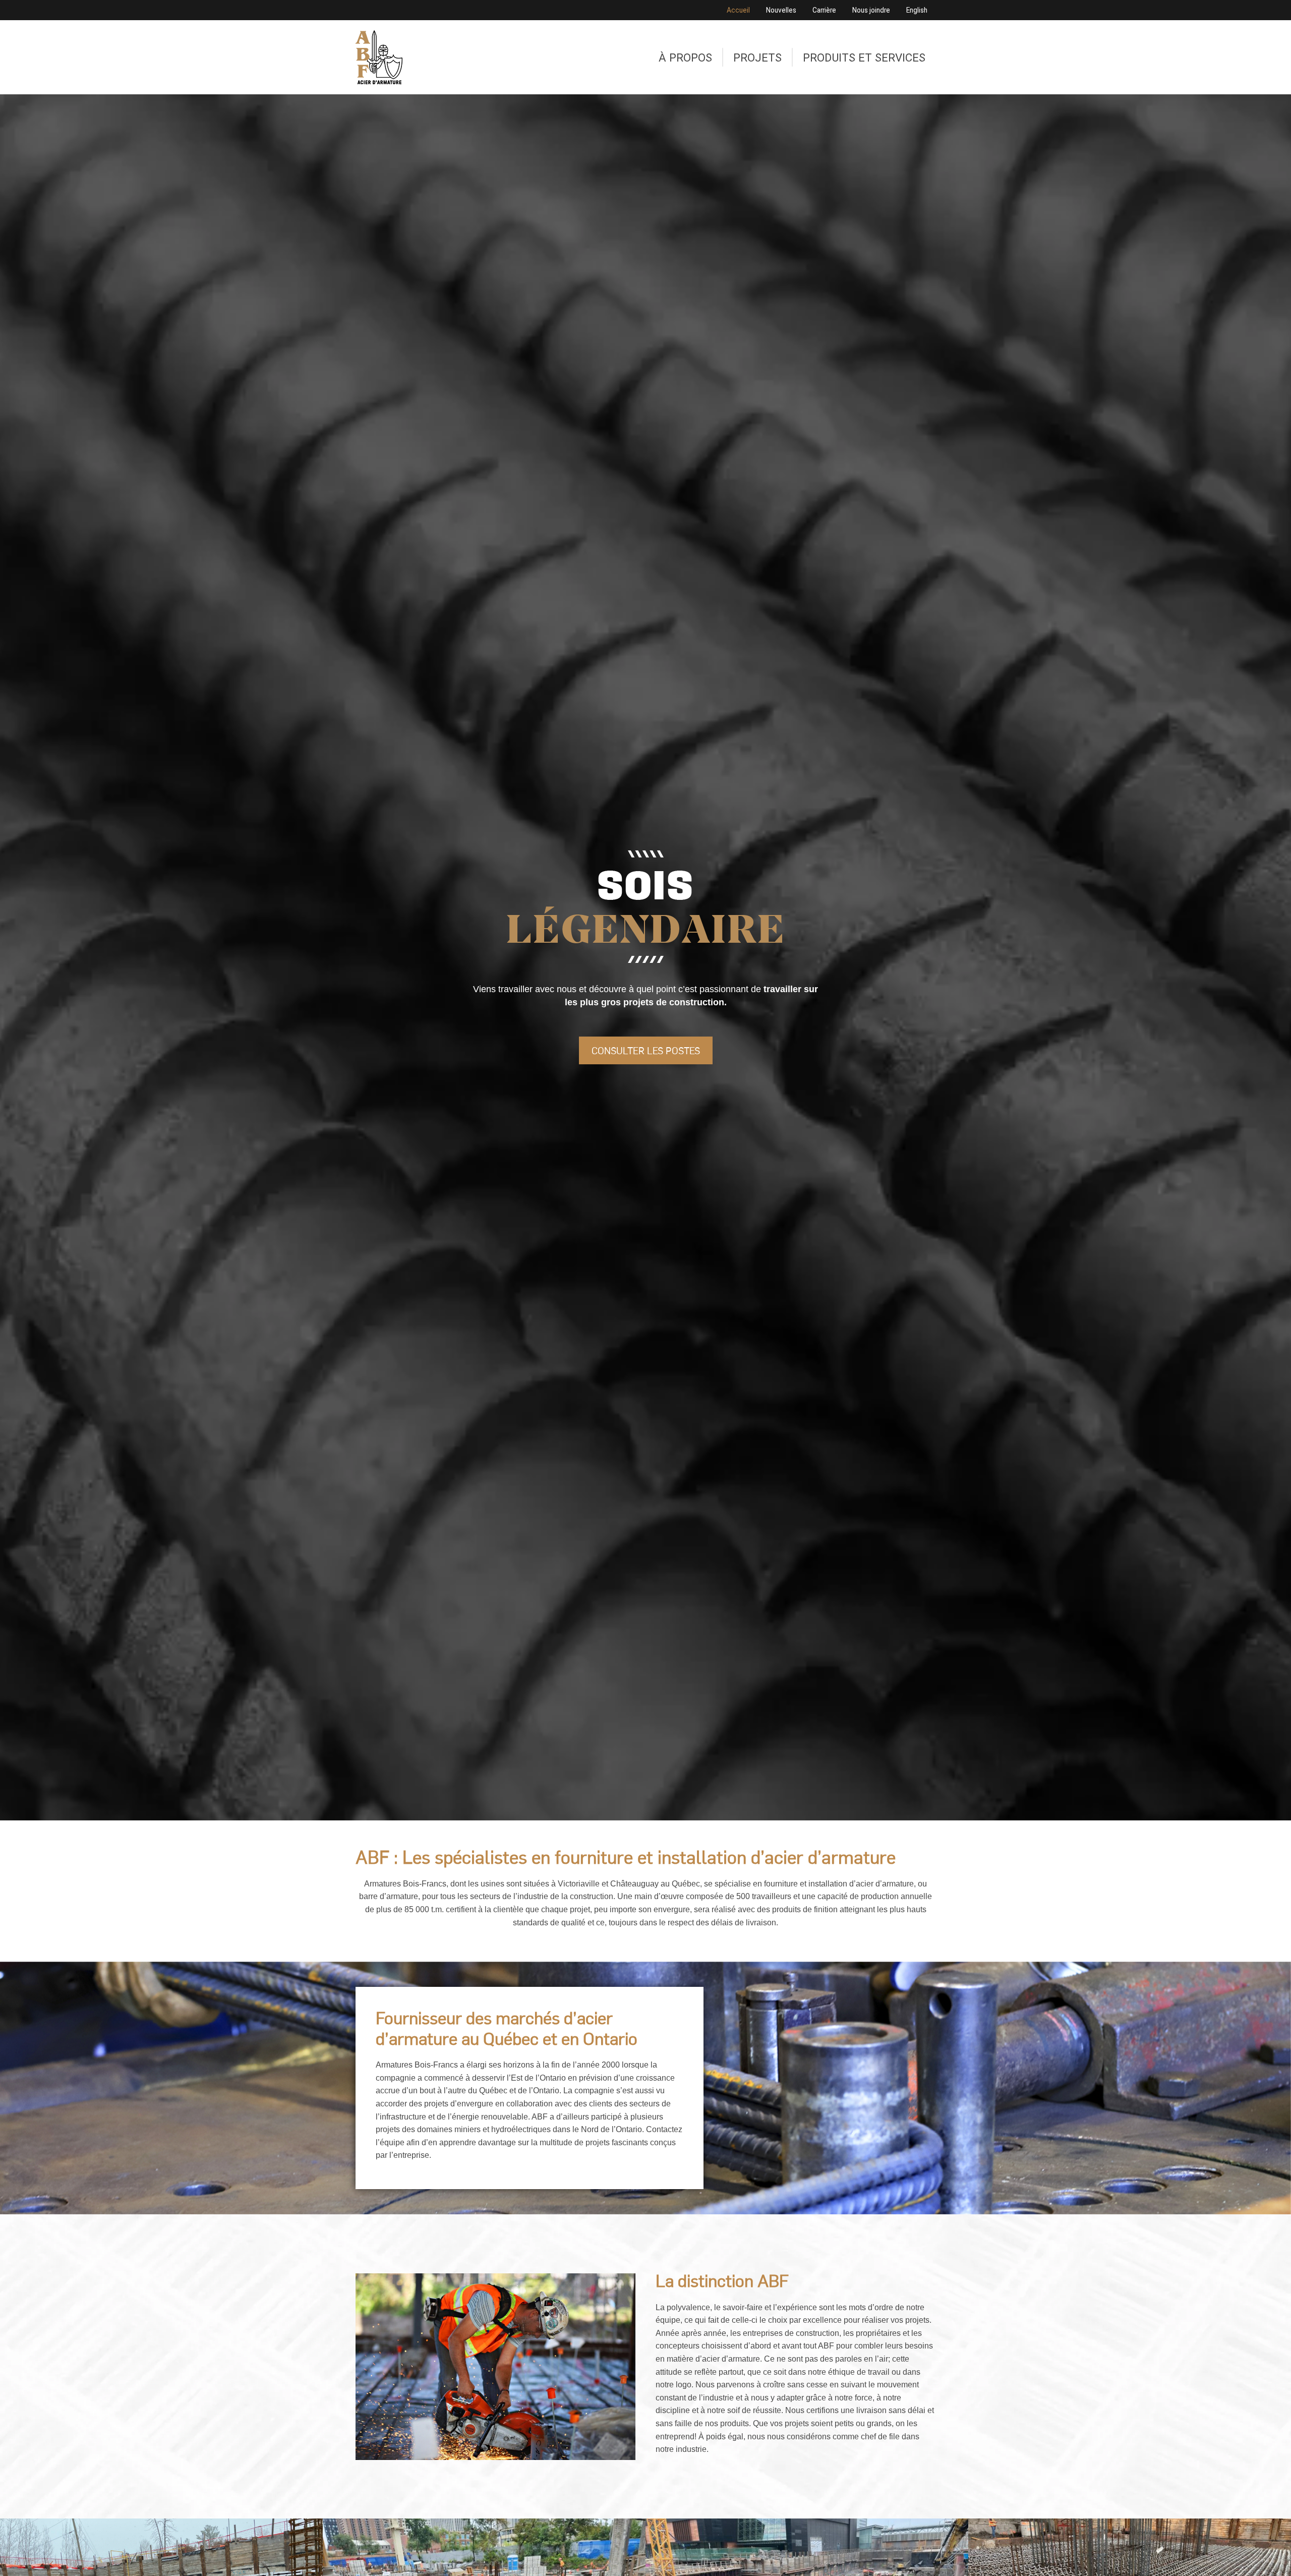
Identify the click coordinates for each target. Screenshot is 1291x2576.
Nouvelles (781, 10)
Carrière (824, 10)
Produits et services (864, 58)
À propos (685, 58)
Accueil (738, 10)
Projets (757, 58)
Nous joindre (871, 10)
